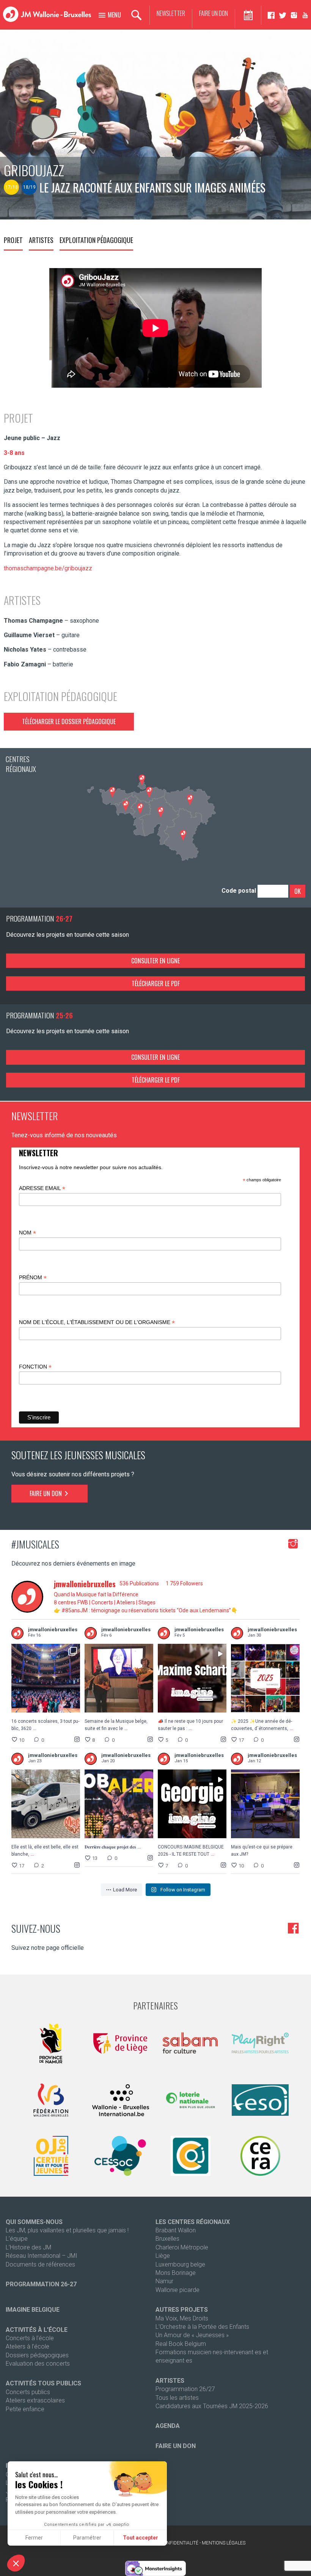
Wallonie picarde (177, 2290)
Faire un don (214, 13)
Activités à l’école (37, 2330)
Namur (164, 2281)
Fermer (34, 2538)
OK (298, 891)
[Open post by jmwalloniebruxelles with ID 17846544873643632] (46, 1804)
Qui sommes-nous (34, 2222)
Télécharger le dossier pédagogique (69, 721)
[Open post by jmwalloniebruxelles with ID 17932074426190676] (46, 1678)
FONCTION (35, 1367)
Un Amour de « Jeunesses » (192, 2335)
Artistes (41, 240)
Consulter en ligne (155, 961)
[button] (16, 2563)
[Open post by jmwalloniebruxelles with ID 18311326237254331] (265, 1678)
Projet (13, 240)
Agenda (168, 2426)
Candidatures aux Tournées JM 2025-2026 (212, 2406)
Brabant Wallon (176, 2230)
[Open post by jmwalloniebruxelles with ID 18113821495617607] (192, 1678)
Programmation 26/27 (185, 2389)
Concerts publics (28, 2392)
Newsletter (171, 13)
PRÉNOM (33, 1278)
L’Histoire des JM (28, 2247)
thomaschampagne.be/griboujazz (48, 568)
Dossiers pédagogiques (37, 2355)
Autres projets (182, 2310)
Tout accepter (141, 2538)
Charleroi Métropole (182, 2247)
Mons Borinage (176, 2273)
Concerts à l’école (30, 2338)
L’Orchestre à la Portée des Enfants (202, 2327)
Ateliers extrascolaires (35, 2400)
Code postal (239, 891)
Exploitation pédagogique (96, 240)
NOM (27, 1233)
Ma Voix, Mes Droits (182, 2318)
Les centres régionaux (193, 2222)
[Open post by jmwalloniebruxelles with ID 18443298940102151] (192, 1804)
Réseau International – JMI (42, 2256)
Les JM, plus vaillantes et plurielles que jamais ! (67, 2230)
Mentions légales (224, 2543)
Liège (163, 2256)
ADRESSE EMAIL (42, 1188)
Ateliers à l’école (27, 2346)
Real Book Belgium (181, 2344)
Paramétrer (87, 2538)
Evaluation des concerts (38, 2364)
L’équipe (17, 2239)
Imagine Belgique (33, 2310)
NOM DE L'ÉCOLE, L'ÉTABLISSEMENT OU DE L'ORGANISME (97, 1322)
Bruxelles (167, 2239)
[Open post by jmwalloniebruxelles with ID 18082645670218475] (119, 1678)
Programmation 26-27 (41, 2284)
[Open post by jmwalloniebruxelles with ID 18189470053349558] (265, 1804)
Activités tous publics (43, 2383)
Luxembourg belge (180, 2264)
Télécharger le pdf (156, 983)
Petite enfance (25, 2409)
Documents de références (40, 2264)
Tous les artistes (177, 2398)
